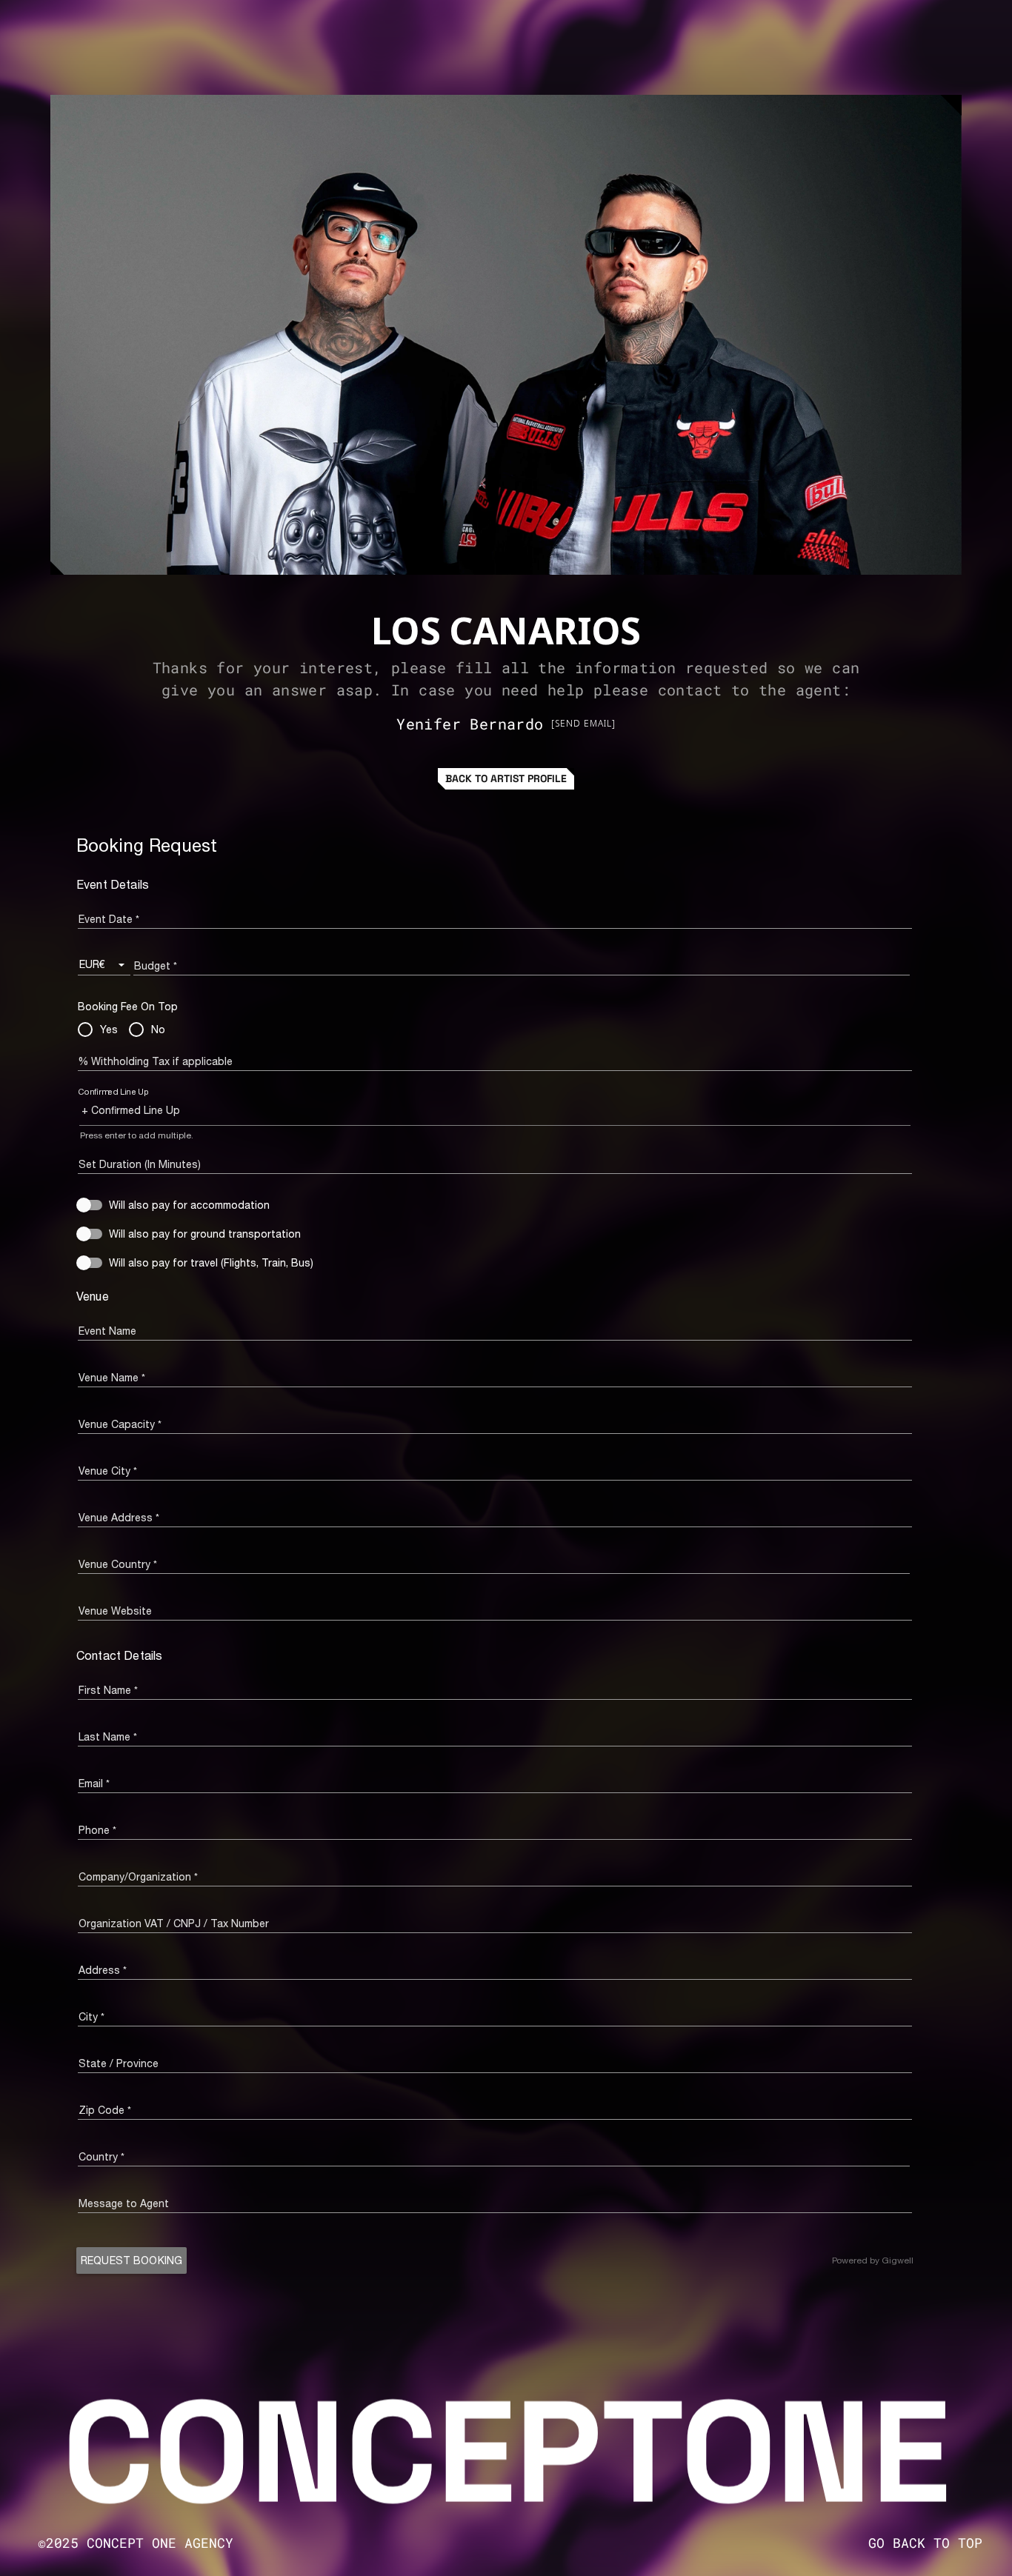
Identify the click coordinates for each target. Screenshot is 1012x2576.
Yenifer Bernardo (470, 724)
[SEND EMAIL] (583, 723)
